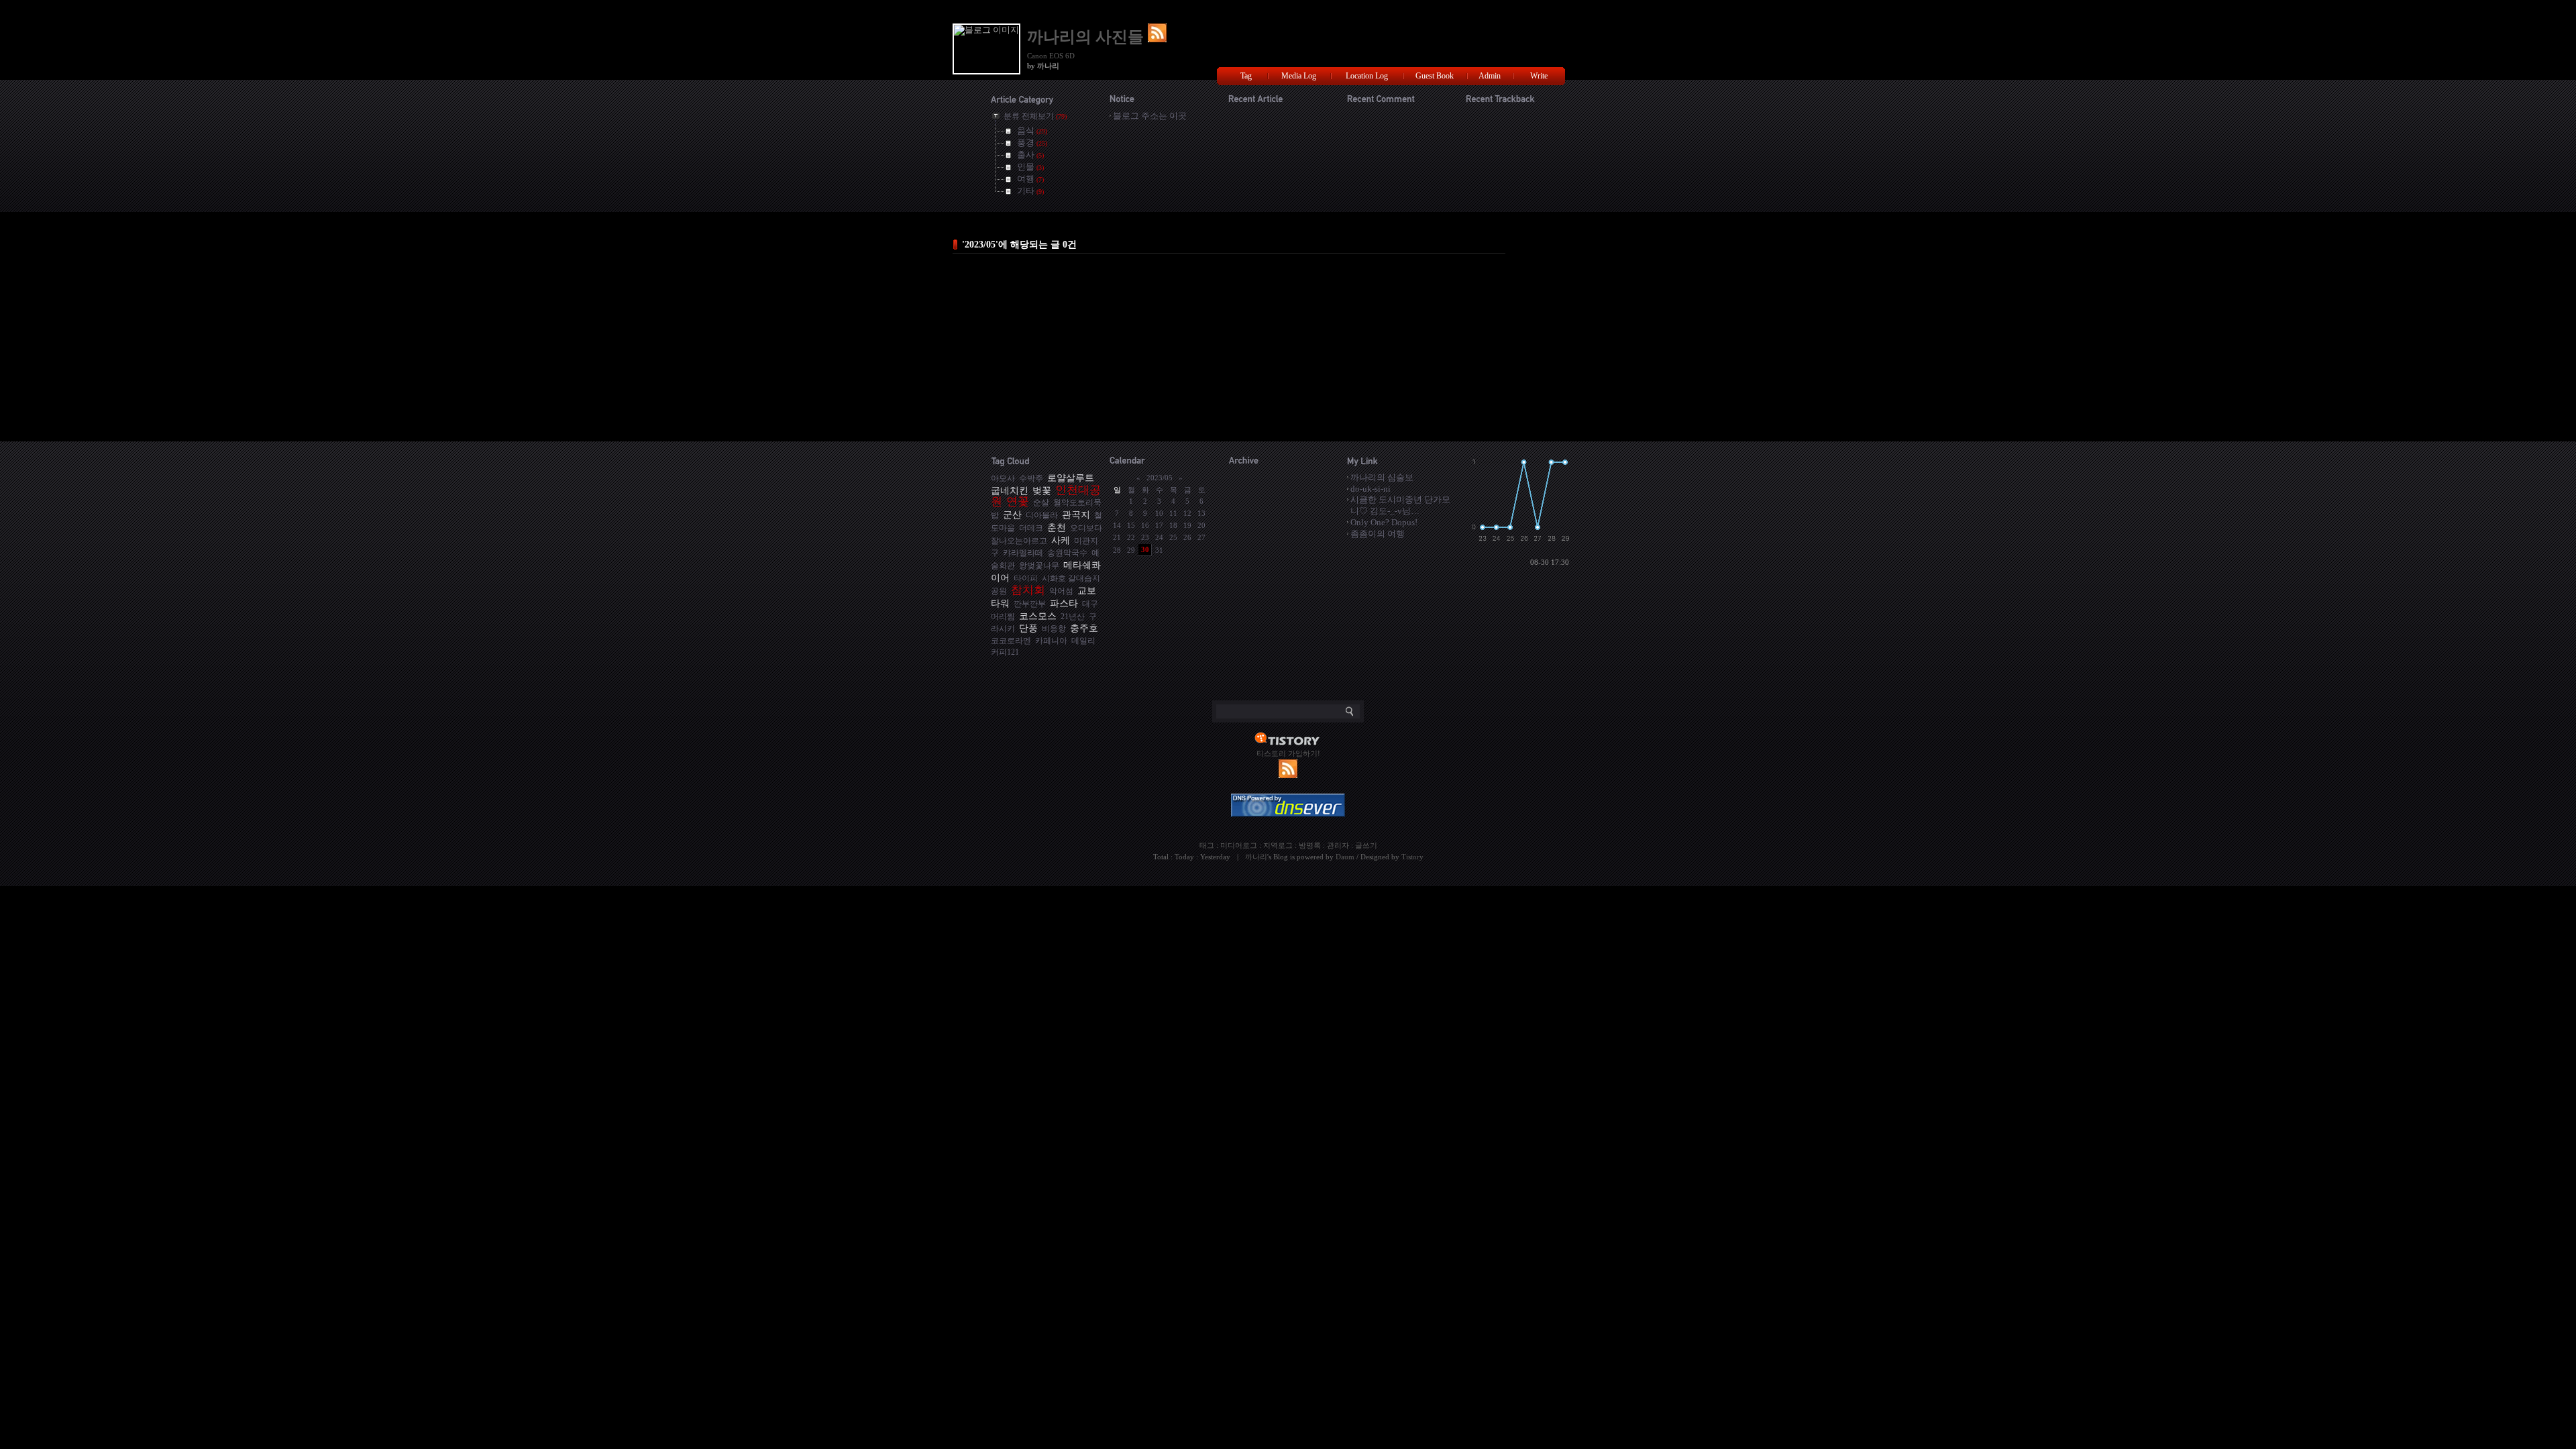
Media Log (1299, 76)
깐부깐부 (1030, 604)
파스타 (1064, 603)
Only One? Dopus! (1384, 522)
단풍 (1028, 628)
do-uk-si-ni (1371, 489)
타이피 (1026, 579)
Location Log (1367, 76)
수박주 (1031, 479)
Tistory (1412, 857)
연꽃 (1018, 501)
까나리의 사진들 (1087, 37)
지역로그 (1278, 845)
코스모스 (1038, 616)
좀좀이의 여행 (1378, 534)
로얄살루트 (1071, 478)
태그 (1207, 845)
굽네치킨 (1010, 490)
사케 (1061, 540)
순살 (1041, 503)
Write (1539, 76)
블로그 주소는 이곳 (1150, 116)
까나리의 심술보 (1382, 477)
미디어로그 (1239, 845)
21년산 (1073, 617)
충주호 (1084, 628)
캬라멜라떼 (1023, 553)
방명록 (1310, 845)
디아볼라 (1042, 516)
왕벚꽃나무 (1039, 566)
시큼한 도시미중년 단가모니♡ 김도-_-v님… (1400, 505)
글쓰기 (1366, 845)
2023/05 (1160, 478)
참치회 (1028, 590)
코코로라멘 (1011, 641)
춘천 (1057, 527)
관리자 (1338, 845)
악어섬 (1061, 591)
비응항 (1054, 629)
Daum (1345, 857)
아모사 (1003, 479)
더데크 (1031, 528)
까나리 (1256, 857)
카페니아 (1051, 641)
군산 (1012, 515)
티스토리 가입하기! (1288, 753)
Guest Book (1435, 76)
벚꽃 (1042, 490)
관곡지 (1076, 515)
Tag (1246, 76)
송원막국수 (1067, 553)
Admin (1490, 76)
